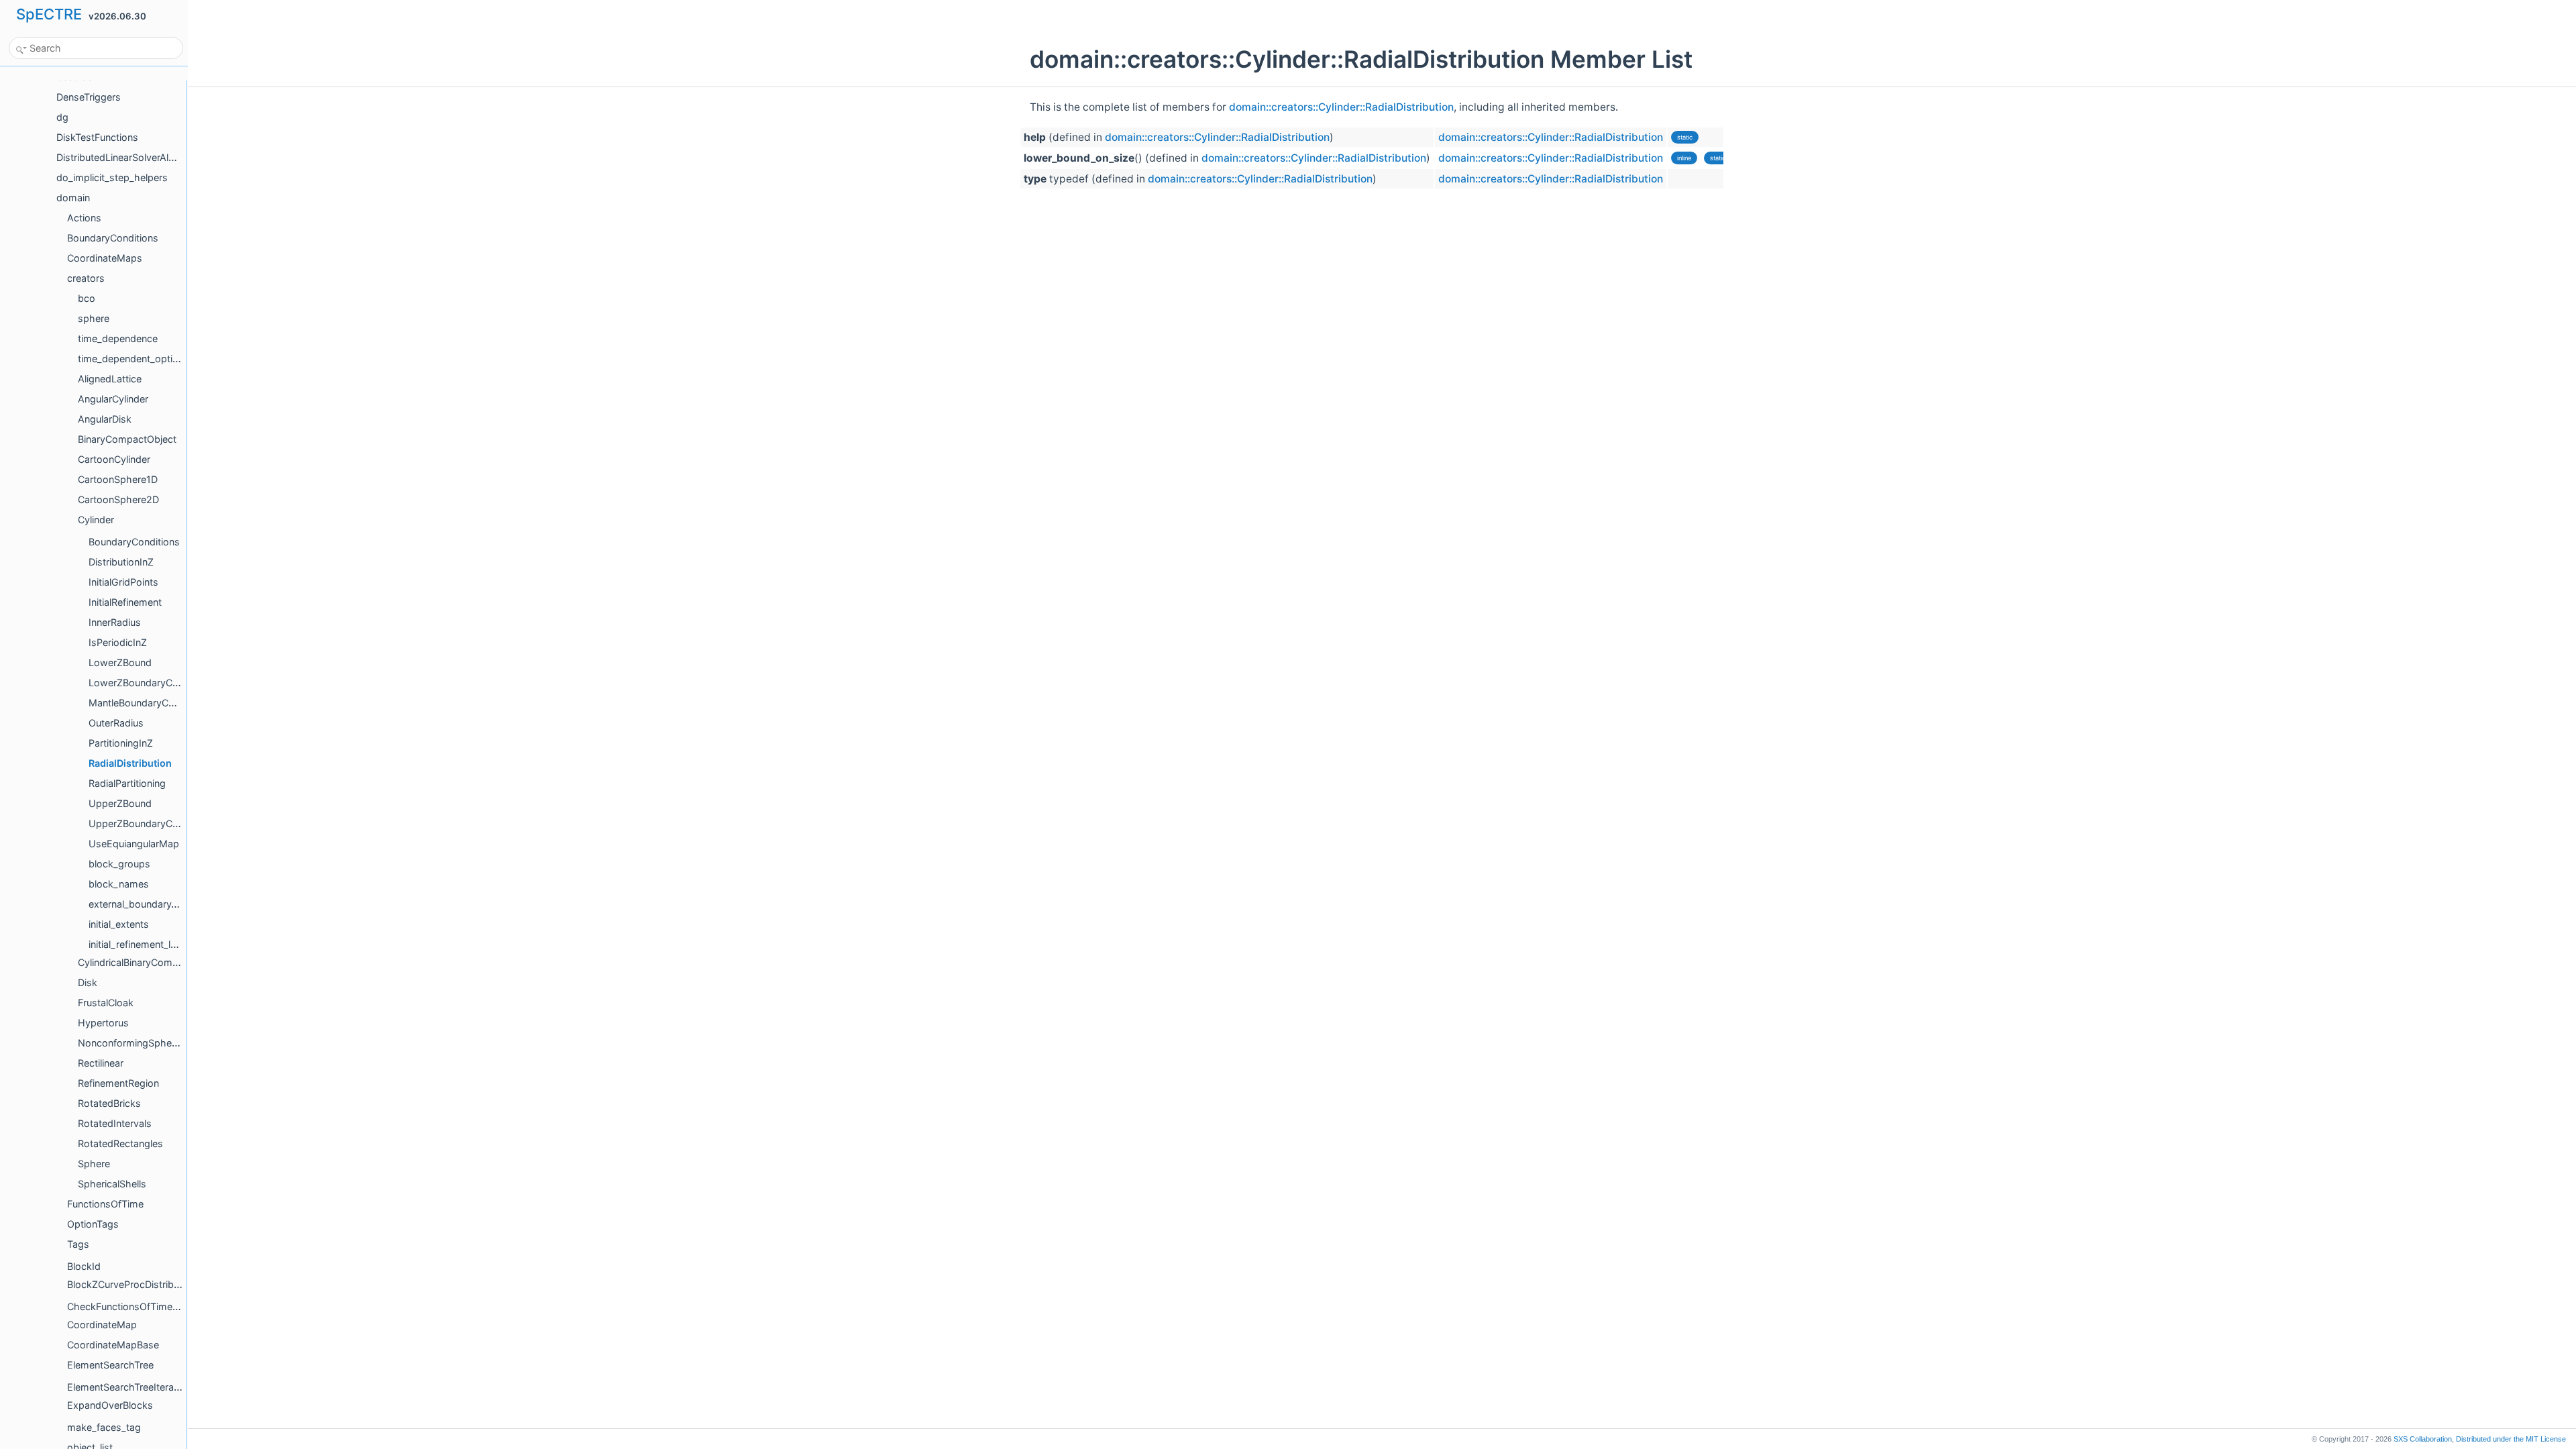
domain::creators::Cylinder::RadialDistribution (1341, 107)
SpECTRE (49, 14)
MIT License (2511, 1439)
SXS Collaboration (2423, 1439)
